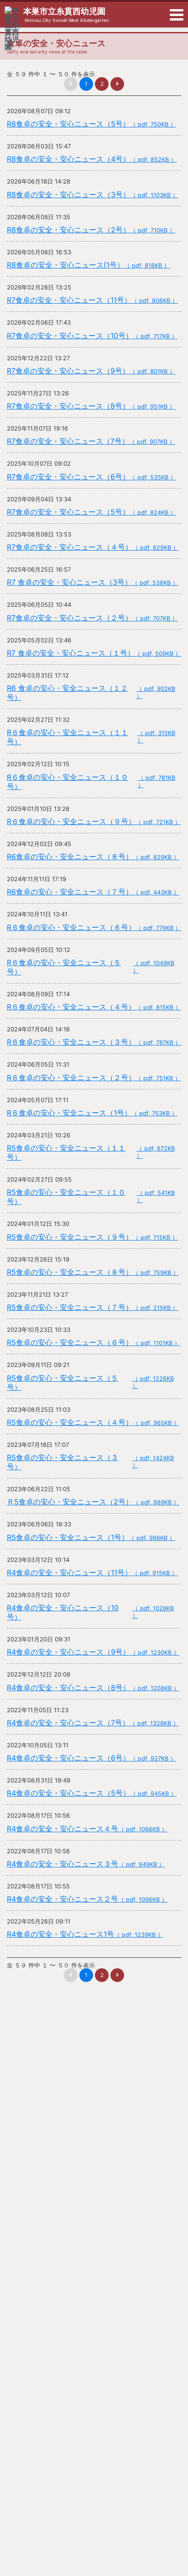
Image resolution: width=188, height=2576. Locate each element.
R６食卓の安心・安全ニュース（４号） (94, 1007)
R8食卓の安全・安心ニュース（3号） (93, 195)
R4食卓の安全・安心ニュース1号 (85, 1934)
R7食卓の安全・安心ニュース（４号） (93, 547)
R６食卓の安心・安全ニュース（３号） (94, 1042)
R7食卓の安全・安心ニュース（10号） (92, 336)
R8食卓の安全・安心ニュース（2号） (91, 230)
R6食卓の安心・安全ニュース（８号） (93, 857)
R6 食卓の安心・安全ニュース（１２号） (91, 693)
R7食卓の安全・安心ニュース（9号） (91, 371)
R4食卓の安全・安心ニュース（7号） (93, 1723)
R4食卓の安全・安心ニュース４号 (87, 1829)
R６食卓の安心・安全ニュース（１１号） (91, 737)
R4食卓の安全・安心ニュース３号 (86, 1864)
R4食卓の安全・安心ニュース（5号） (92, 1793)
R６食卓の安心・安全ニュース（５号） (91, 967)
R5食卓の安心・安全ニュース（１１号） (91, 1152)
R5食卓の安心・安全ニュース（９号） (92, 1237)
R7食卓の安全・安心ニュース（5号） (91, 512)
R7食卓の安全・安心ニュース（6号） (91, 477)
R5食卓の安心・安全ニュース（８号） (93, 1272)
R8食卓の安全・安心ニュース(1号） (88, 265)
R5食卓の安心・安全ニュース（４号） (93, 1422)
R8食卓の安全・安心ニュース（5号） (91, 124)
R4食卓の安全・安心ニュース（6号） (91, 1758)
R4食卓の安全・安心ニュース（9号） (93, 1652)
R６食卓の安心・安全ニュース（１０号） (91, 782)
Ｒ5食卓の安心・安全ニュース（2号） (93, 1502)
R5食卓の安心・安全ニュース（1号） (91, 1537)
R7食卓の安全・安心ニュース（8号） (91, 406)
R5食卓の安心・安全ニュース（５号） (90, 1383)
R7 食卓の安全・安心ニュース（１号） (94, 653)
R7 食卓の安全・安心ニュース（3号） (93, 582)
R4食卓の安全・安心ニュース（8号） (93, 1688)
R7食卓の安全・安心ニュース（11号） (92, 300)
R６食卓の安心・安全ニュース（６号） (94, 927)
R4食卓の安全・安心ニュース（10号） (90, 1612)
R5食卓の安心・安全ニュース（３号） (90, 1462)
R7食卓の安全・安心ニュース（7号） (91, 441)
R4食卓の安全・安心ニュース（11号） (92, 1572)
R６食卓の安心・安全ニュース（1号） (92, 1113)
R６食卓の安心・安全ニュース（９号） (94, 821)
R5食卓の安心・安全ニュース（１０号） (91, 1197)
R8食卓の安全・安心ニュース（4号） (92, 159)
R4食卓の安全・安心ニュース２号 (87, 1899)
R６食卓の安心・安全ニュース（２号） (94, 1078)
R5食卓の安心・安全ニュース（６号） (94, 1342)
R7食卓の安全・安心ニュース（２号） (92, 618)
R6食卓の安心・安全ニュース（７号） (93, 892)
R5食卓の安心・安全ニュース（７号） (93, 1307)
